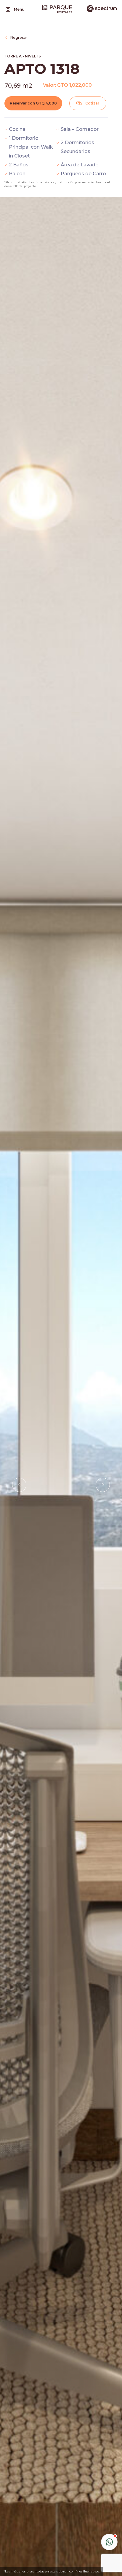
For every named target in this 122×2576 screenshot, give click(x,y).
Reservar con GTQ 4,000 (33, 103)
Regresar (19, 38)
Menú (19, 9)
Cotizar (92, 103)
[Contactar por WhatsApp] (109, 2542)
